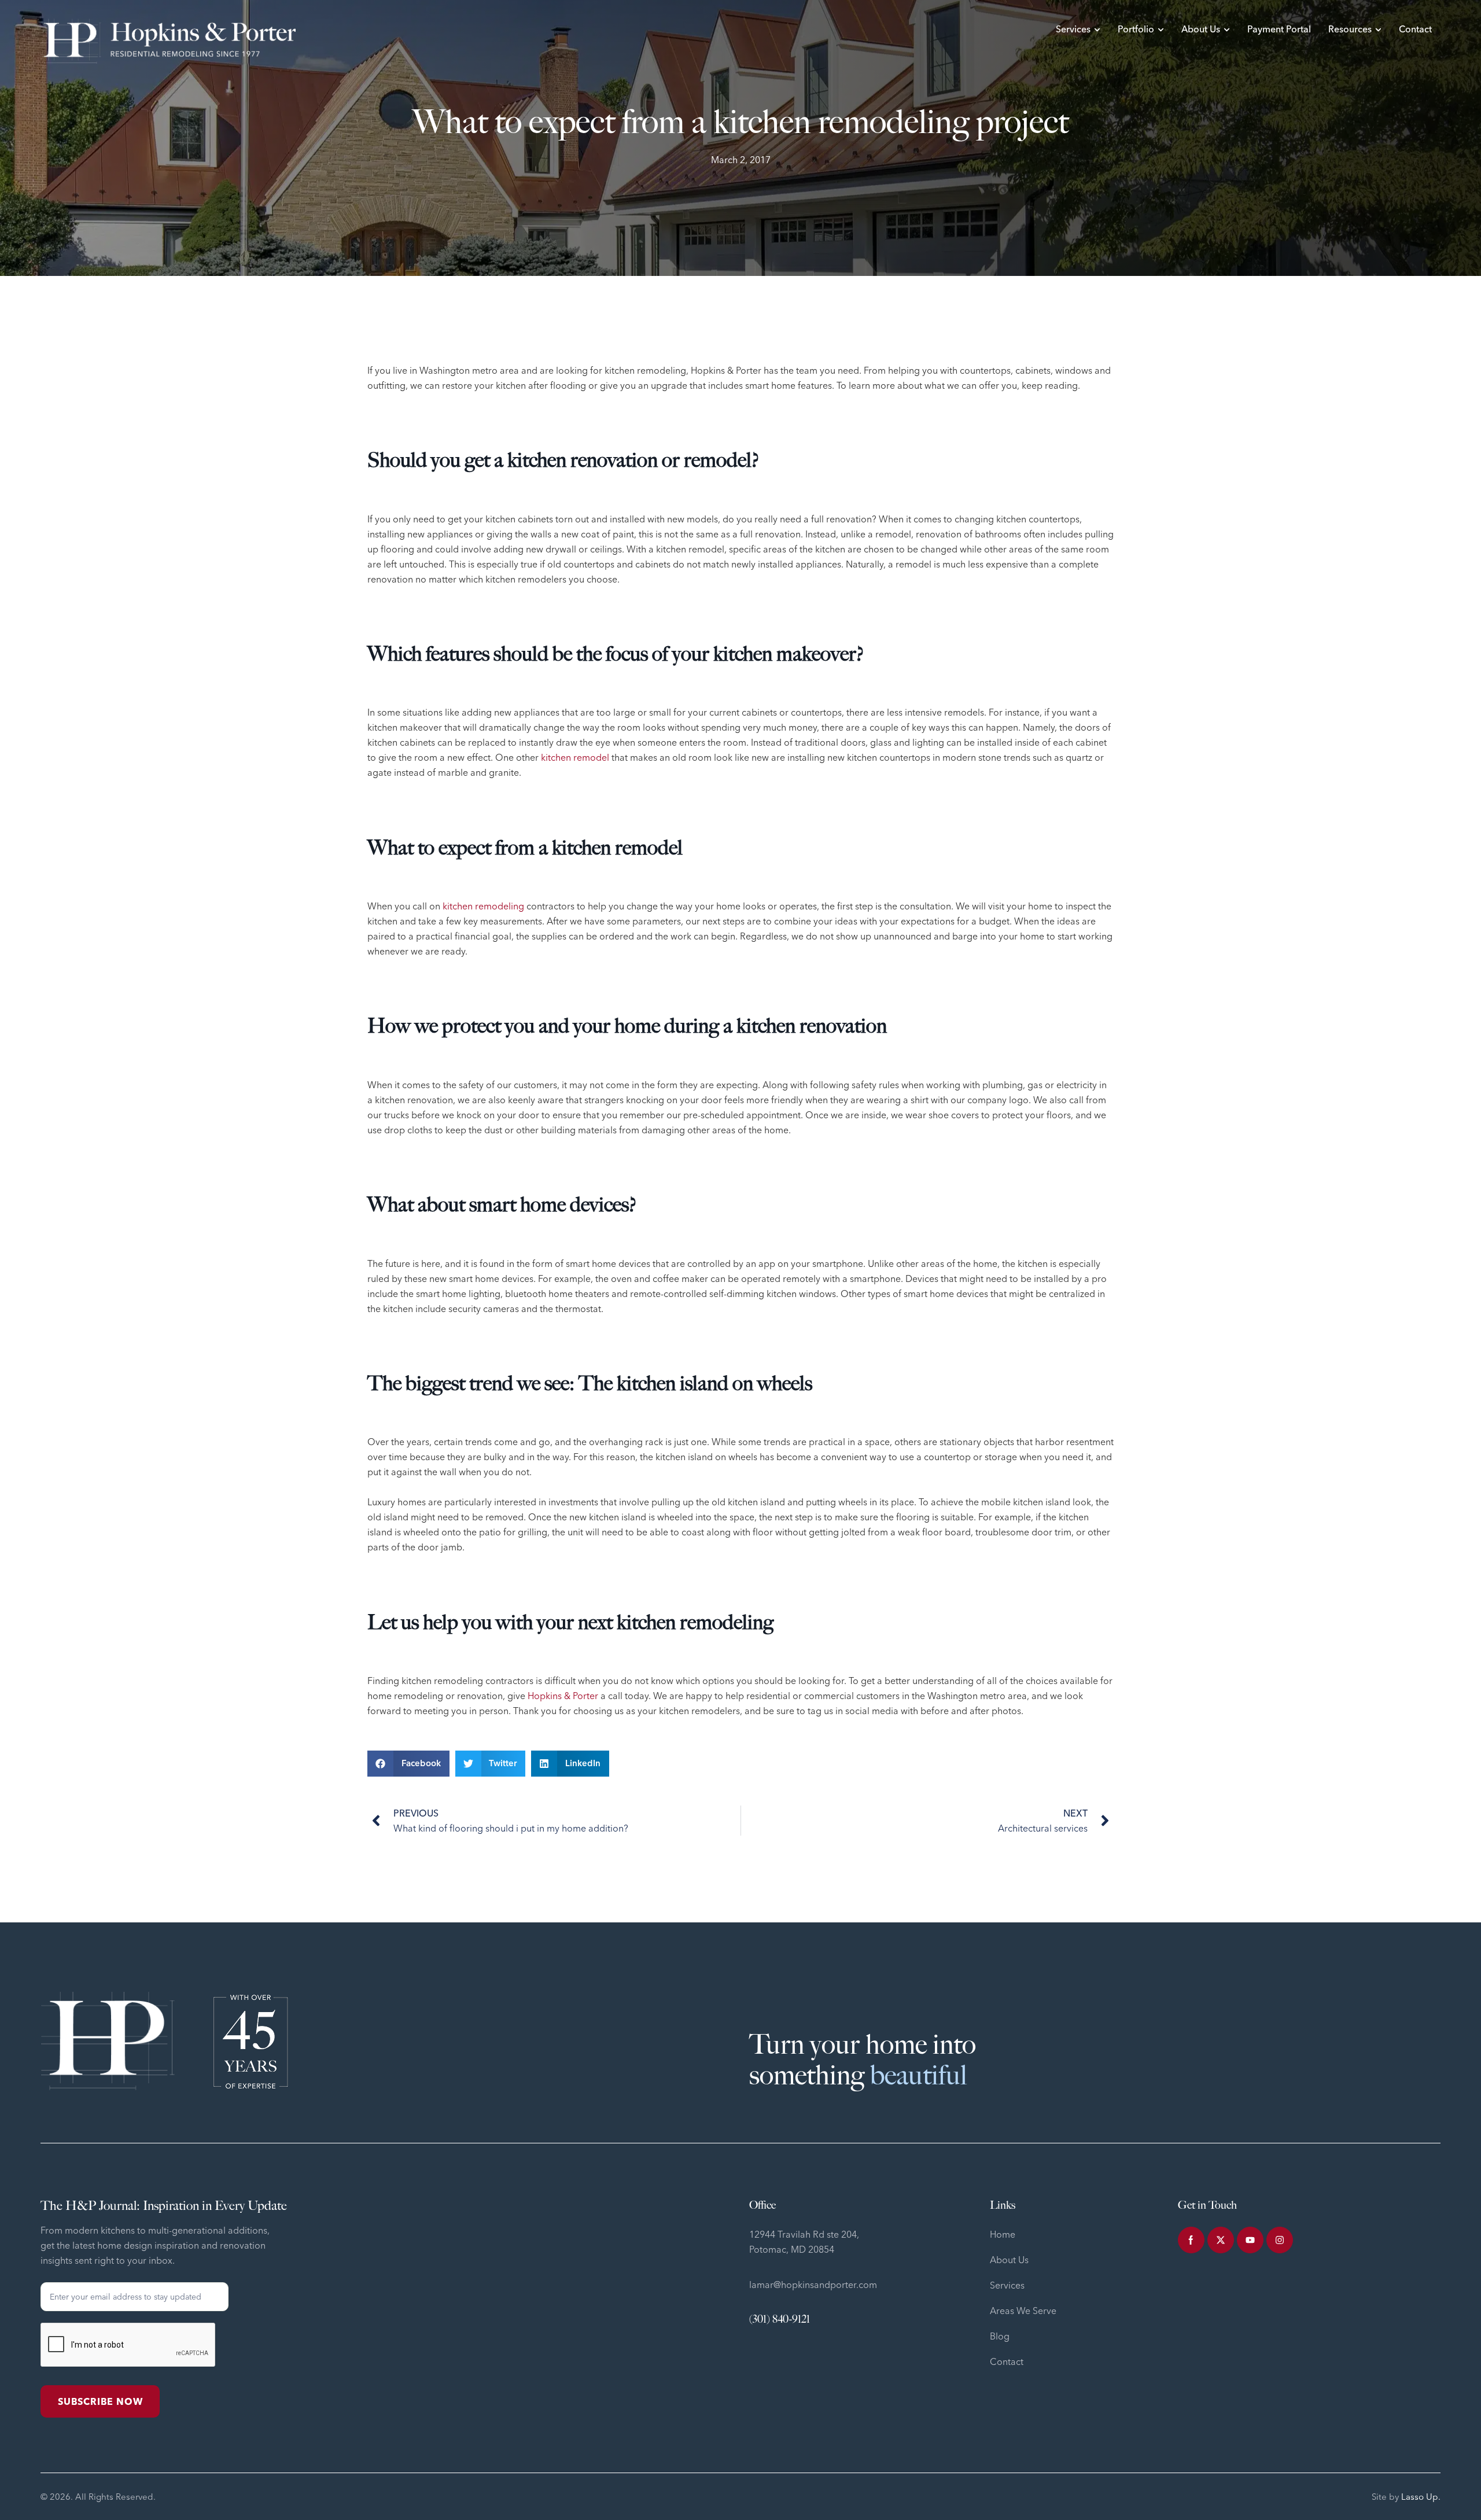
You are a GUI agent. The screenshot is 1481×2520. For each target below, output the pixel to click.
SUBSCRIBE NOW (100, 2401)
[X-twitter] (1221, 2240)
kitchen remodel (575, 757)
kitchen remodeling (483, 906)
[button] (408, 1764)
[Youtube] (1250, 2240)
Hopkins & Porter (563, 1696)
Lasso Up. (1421, 2497)
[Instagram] (1280, 2240)
